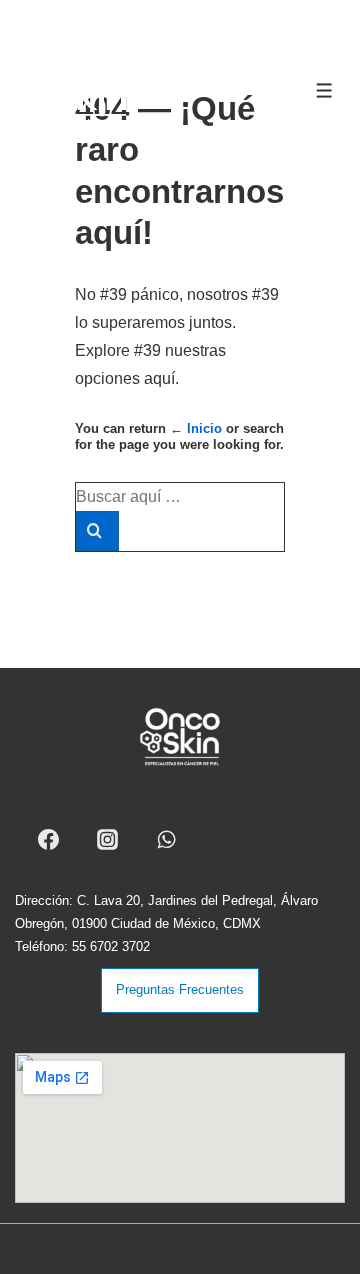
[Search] (97, 531)
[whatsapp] (170, 839)
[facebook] (52, 839)
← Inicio (196, 428)
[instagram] (111, 839)
